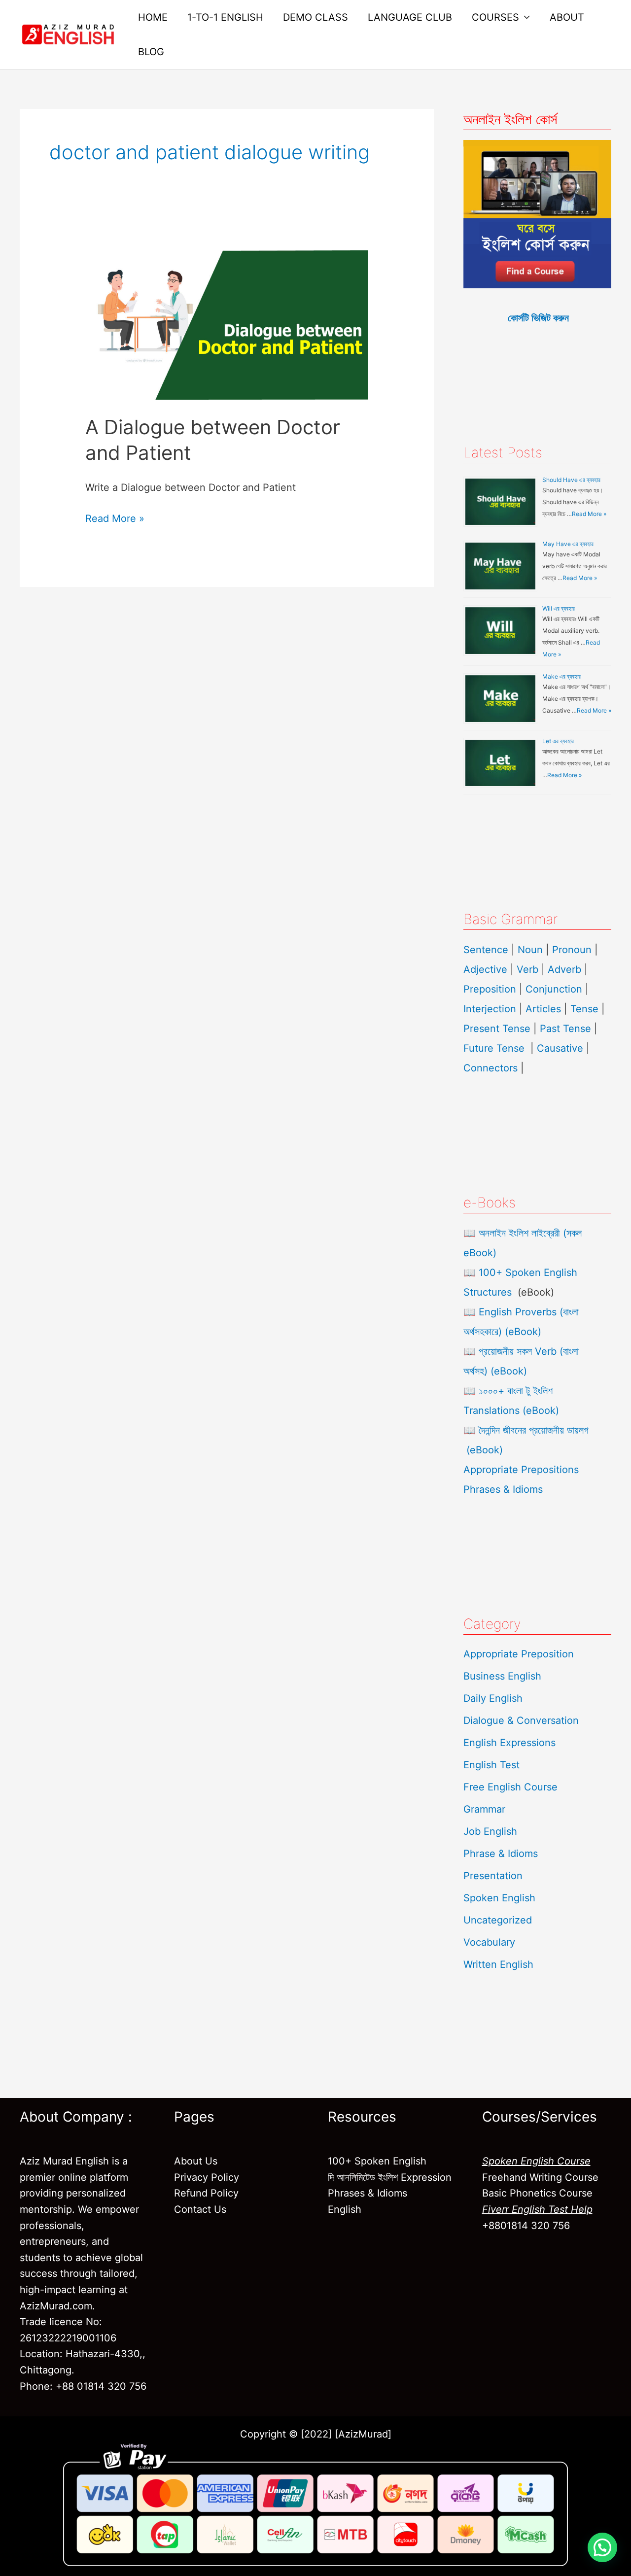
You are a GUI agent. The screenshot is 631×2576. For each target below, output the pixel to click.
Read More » (115, 517)
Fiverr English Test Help (537, 2209)
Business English (502, 1676)
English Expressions (509, 1743)
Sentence (486, 950)
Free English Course (510, 1787)
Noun (530, 950)
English (345, 2209)
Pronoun (572, 950)
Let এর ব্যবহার (558, 741)
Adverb (564, 969)
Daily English (493, 1698)
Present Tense (497, 1029)
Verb (527, 969)
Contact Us (200, 2209)
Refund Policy (206, 2193)
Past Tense (565, 1029)
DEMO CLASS (315, 17)
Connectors (491, 1068)
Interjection (490, 1009)
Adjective (485, 969)
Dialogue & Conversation (521, 1720)
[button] (602, 2547)
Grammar (484, 1809)
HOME (153, 17)
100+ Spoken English (377, 2161)
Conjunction (554, 989)
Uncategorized (498, 1920)
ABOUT (567, 17)
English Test (491, 1765)
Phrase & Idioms (501, 1854)
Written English (498, 1964)
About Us (196, 2161)
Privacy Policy (207, 2177)
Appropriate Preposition (519, 1654)
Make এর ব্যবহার (561, 676)
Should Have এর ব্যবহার (571, 480)
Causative (560, 1048)
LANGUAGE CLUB (410, 17)
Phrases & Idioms (503, 1489)
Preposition (491, 989)
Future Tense (494, 1048)
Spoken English (499, 1898)
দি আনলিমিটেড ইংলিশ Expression (390, 2177)
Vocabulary (489, 1942)
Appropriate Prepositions (521, 1470)
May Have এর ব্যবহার (568, 544)
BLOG (151, 52)
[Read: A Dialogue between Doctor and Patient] (227, 324)
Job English (490, 1831)
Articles (543, 1009)
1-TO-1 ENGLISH (225, 17)
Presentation (493, 1876)
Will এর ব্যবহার (559, 608)
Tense (584, 1009)
